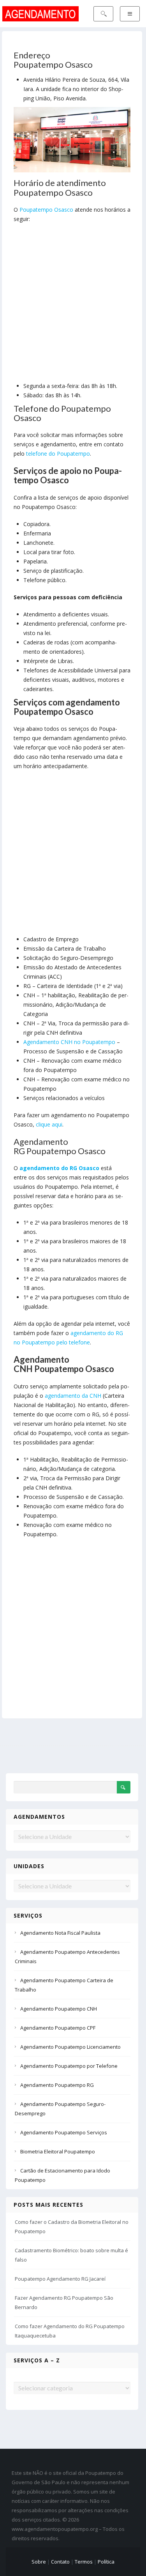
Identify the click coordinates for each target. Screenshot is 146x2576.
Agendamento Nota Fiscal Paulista (60, 1933)
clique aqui (49, 1124)
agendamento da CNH (73, 1396)
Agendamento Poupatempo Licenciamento (70, 2047)
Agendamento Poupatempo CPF (58, 2028)
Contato (60, 2562)
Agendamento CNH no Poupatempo (69, 1042)
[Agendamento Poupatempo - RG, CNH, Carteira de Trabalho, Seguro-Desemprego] (40, 13)
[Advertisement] (73, 304)
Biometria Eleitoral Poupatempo (58, 2151)
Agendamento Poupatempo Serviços (64, 2132)
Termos (84, 2562)
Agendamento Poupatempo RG (57, 2085)
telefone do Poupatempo (58, 454)
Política (106, 2562)
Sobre (39, 2562)
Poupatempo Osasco (46, 210)
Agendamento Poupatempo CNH (59, 2009)
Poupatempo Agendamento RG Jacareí (60, 2279)
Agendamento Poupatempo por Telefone (69, 2066)
